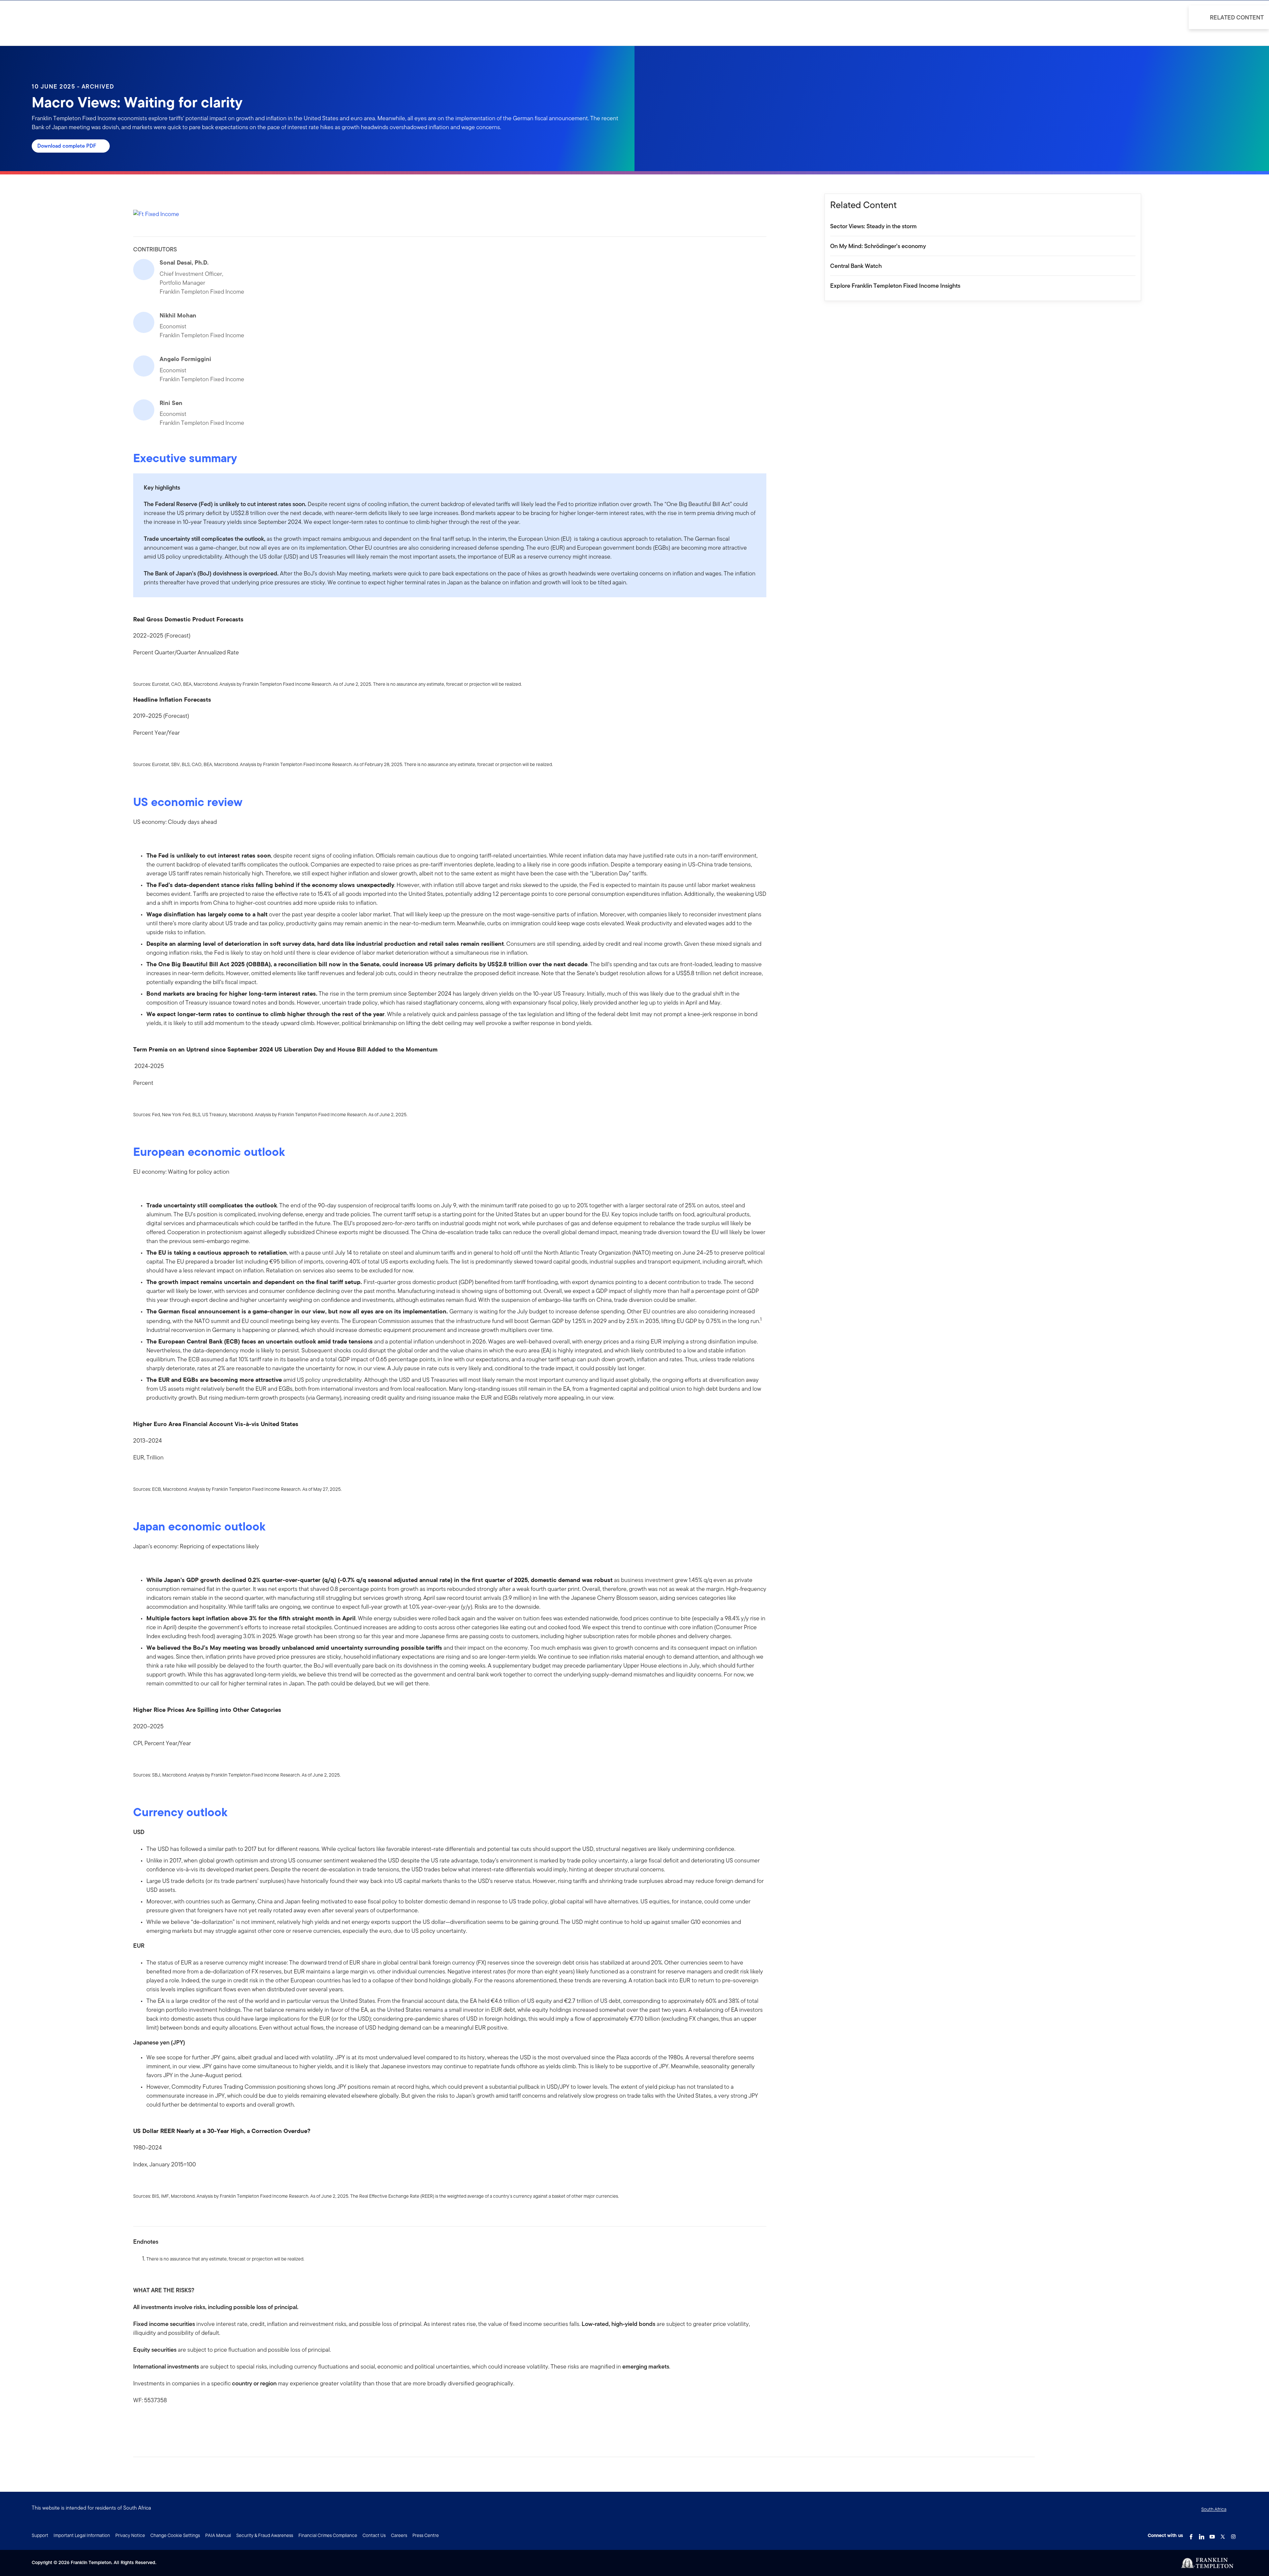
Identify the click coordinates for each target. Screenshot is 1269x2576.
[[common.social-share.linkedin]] (149, 2421)
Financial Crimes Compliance (328, 2535)
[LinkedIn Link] (1202, 2535)
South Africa (1214, 2509)
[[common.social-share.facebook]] (138, 2421)
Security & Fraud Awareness (265, 2535)
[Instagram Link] (1233, 2535)
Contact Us (374, 2535)
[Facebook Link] (1191, 2535)
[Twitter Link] (1223, 2535)
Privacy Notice (130, 2535)
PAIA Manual (218, 2535)
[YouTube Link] (1212, 2535)
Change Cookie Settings (175, 2535)
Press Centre (426, 2535)
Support (40, 2535)
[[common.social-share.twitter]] (160, 2421)
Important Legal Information (82, 2535)
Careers (399, 2535)
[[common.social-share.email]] (170, 2421)
